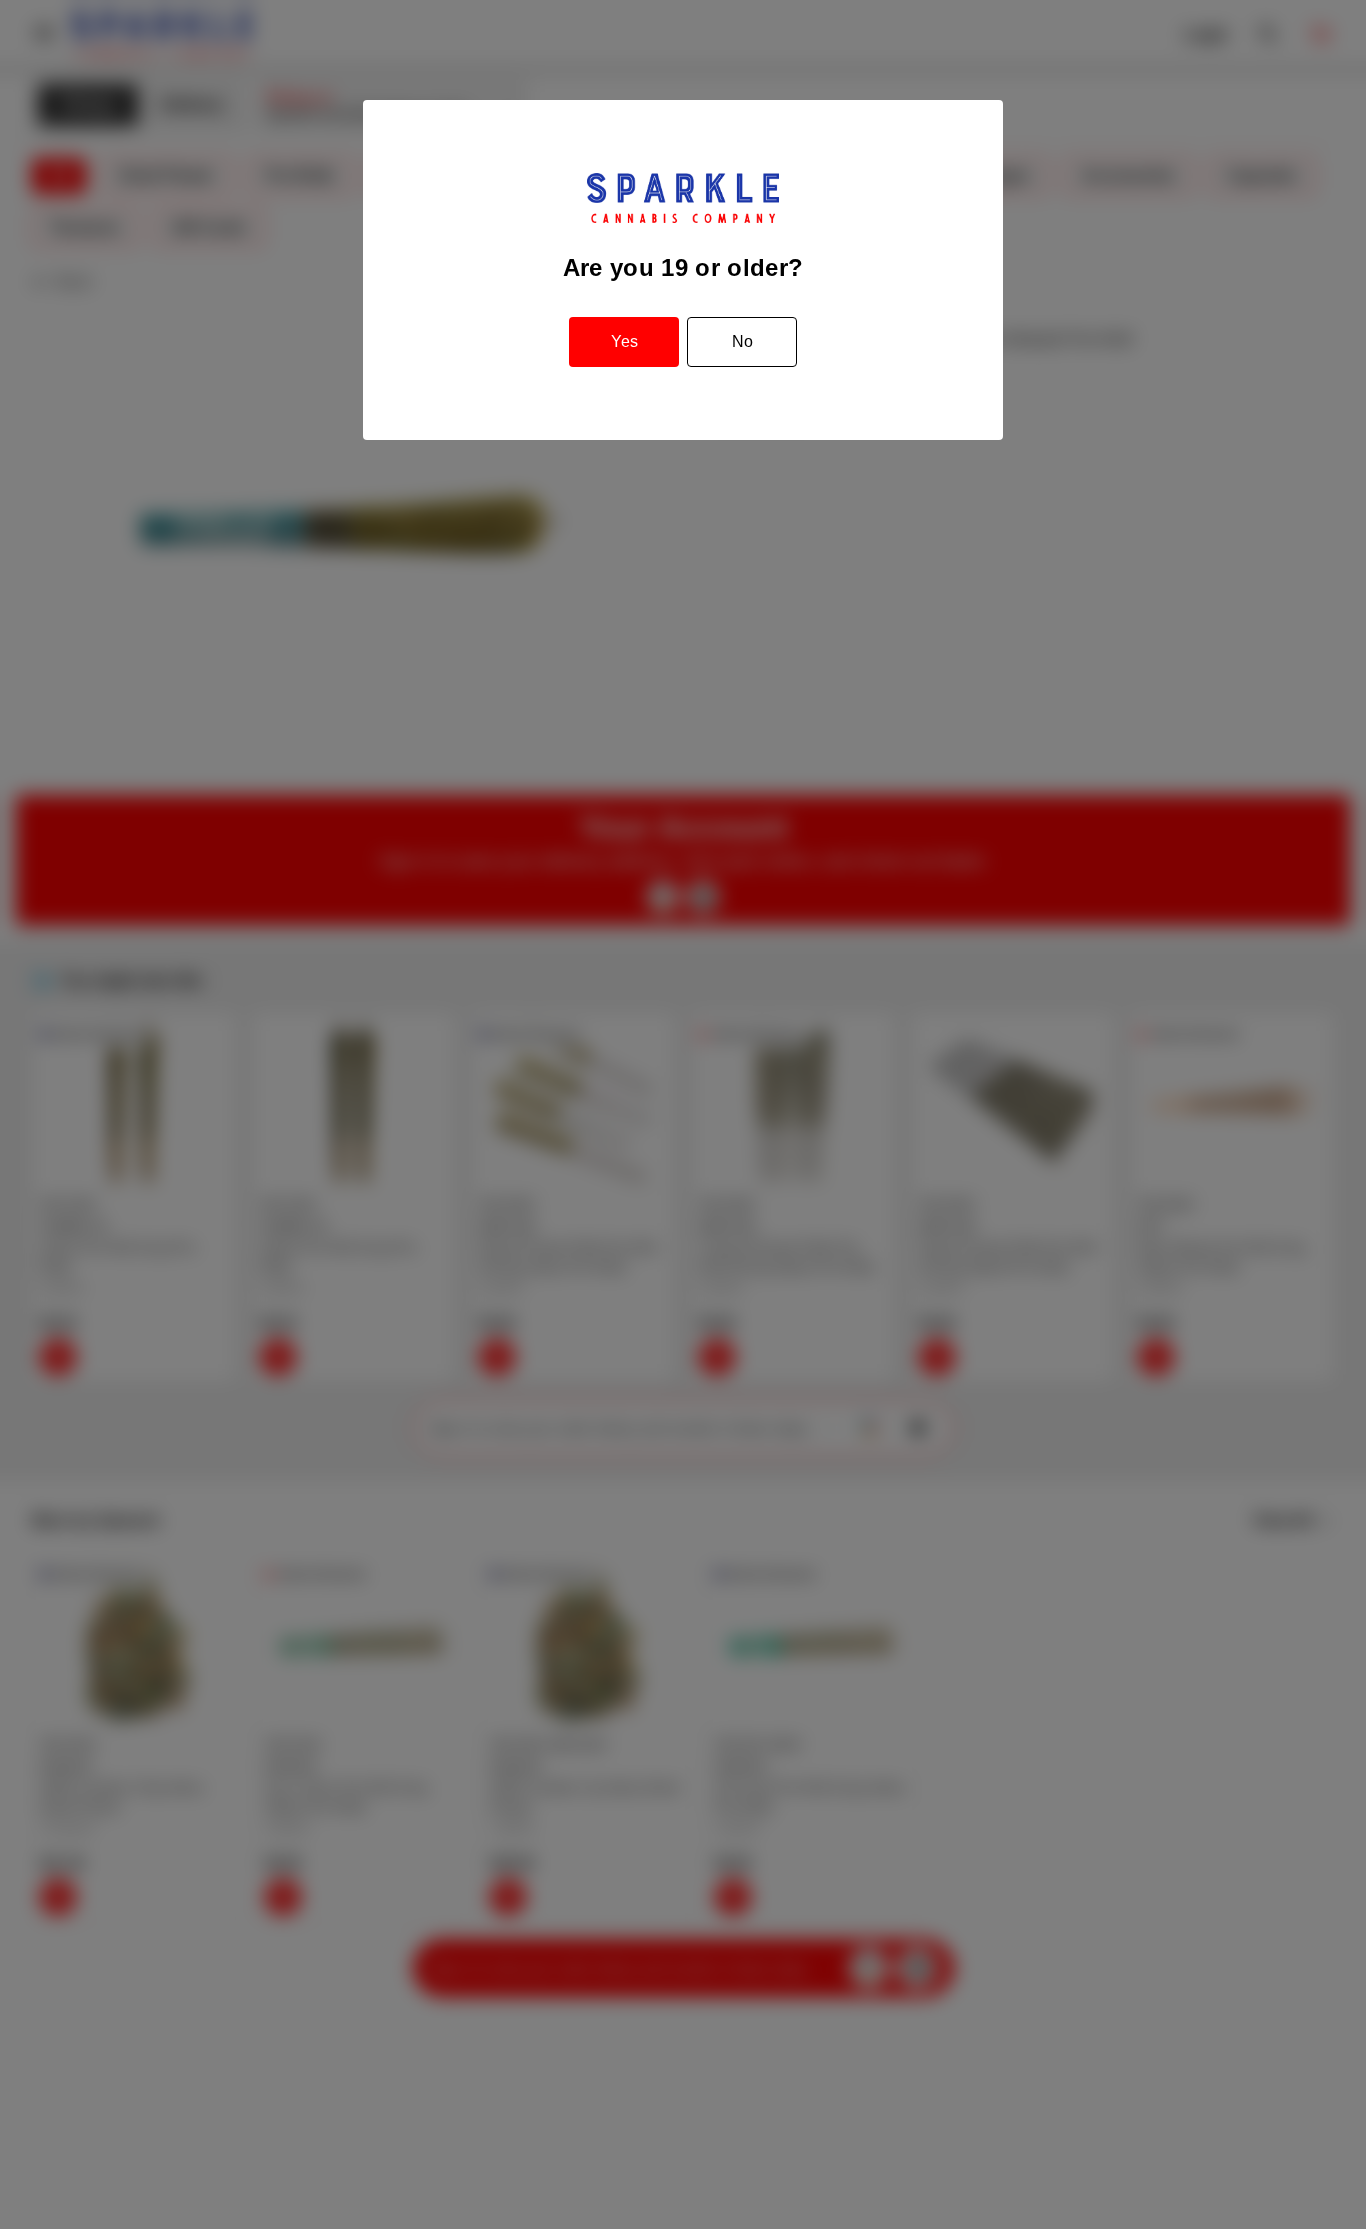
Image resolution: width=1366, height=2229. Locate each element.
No (742, 341)
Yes (624, 341)
